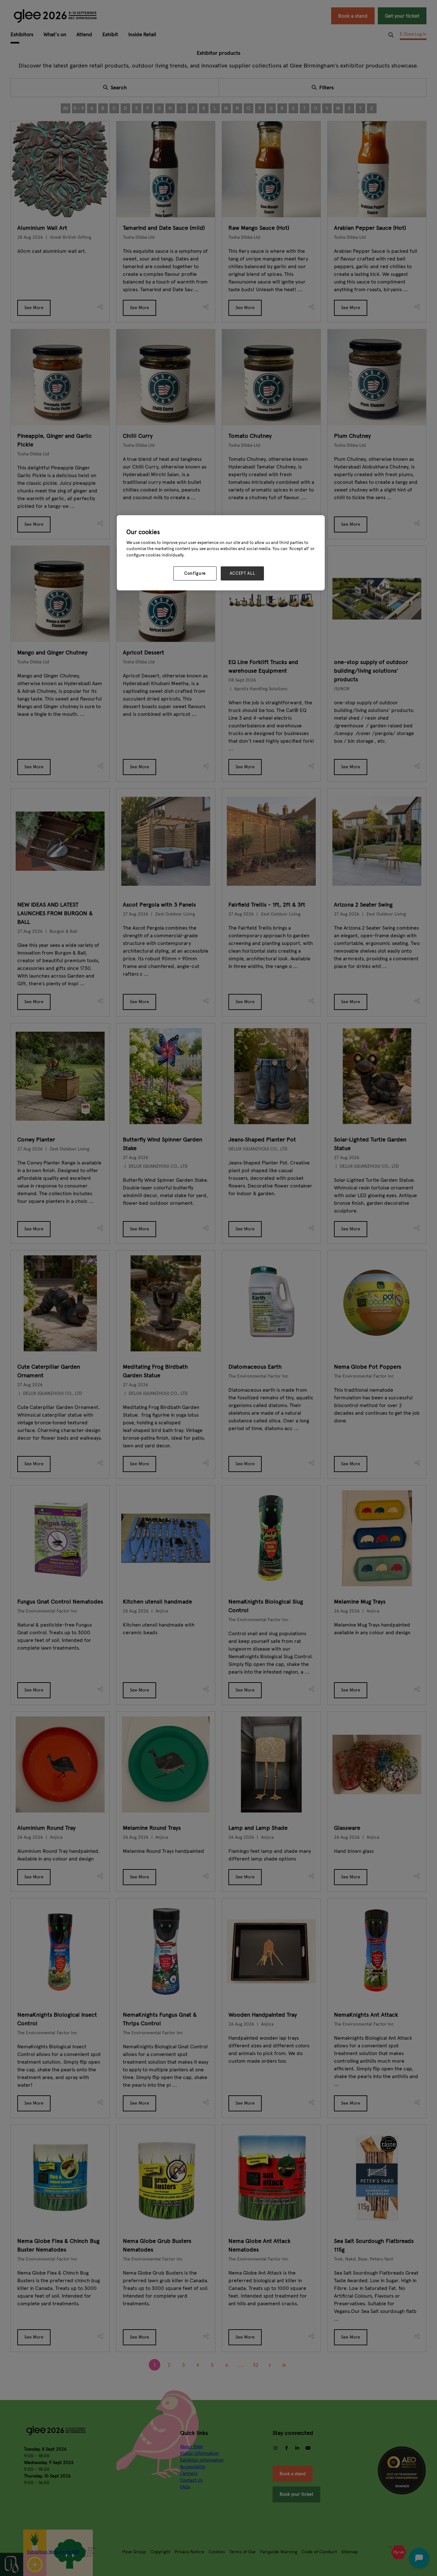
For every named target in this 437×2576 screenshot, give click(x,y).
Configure (195, 573)
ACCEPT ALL (242, 573)
